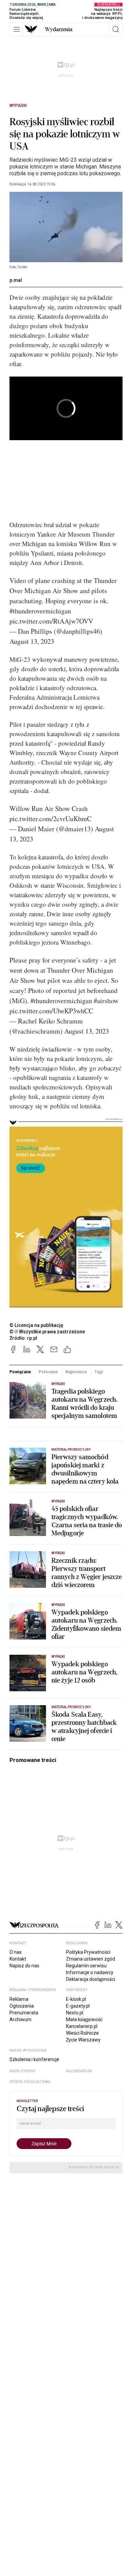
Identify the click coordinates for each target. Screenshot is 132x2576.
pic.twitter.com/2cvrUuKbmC (50, 819)
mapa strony (23, 2071)
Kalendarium (79, 2071)
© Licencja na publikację (37, 1325)
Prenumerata (24, 2013)
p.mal (16, 280)
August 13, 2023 (32, 641)
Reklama (19, 1999)
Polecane (48, 1372)
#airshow (106, 1001)
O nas (16, 1952)
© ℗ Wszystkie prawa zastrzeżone (47, 1332)
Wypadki (18, 106)
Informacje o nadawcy (90, 1972)
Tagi (99, 1372)
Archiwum (20, 2019)
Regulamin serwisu (86, 1966)
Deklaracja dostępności (91, 1979)
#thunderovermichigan (40, 611)
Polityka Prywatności (88, 1952)
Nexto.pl (75, 2013)
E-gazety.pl (78, 2006)
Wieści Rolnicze (82, 2033)
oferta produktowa (30, 2082)
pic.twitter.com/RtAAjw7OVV (51, 621)
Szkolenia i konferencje (34, 2059)
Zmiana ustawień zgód (91, 1959)
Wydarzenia (59, 29)
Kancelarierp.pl (82, 2026)
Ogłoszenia (22, 2006)
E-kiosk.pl (76, 1999)
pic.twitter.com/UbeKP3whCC (51, 1011)
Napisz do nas (24, 1966)
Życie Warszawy (83, 2040)
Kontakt (18, 1959)
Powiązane (20, 1372)
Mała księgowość (84, 2019)
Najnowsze (76, 1372)
